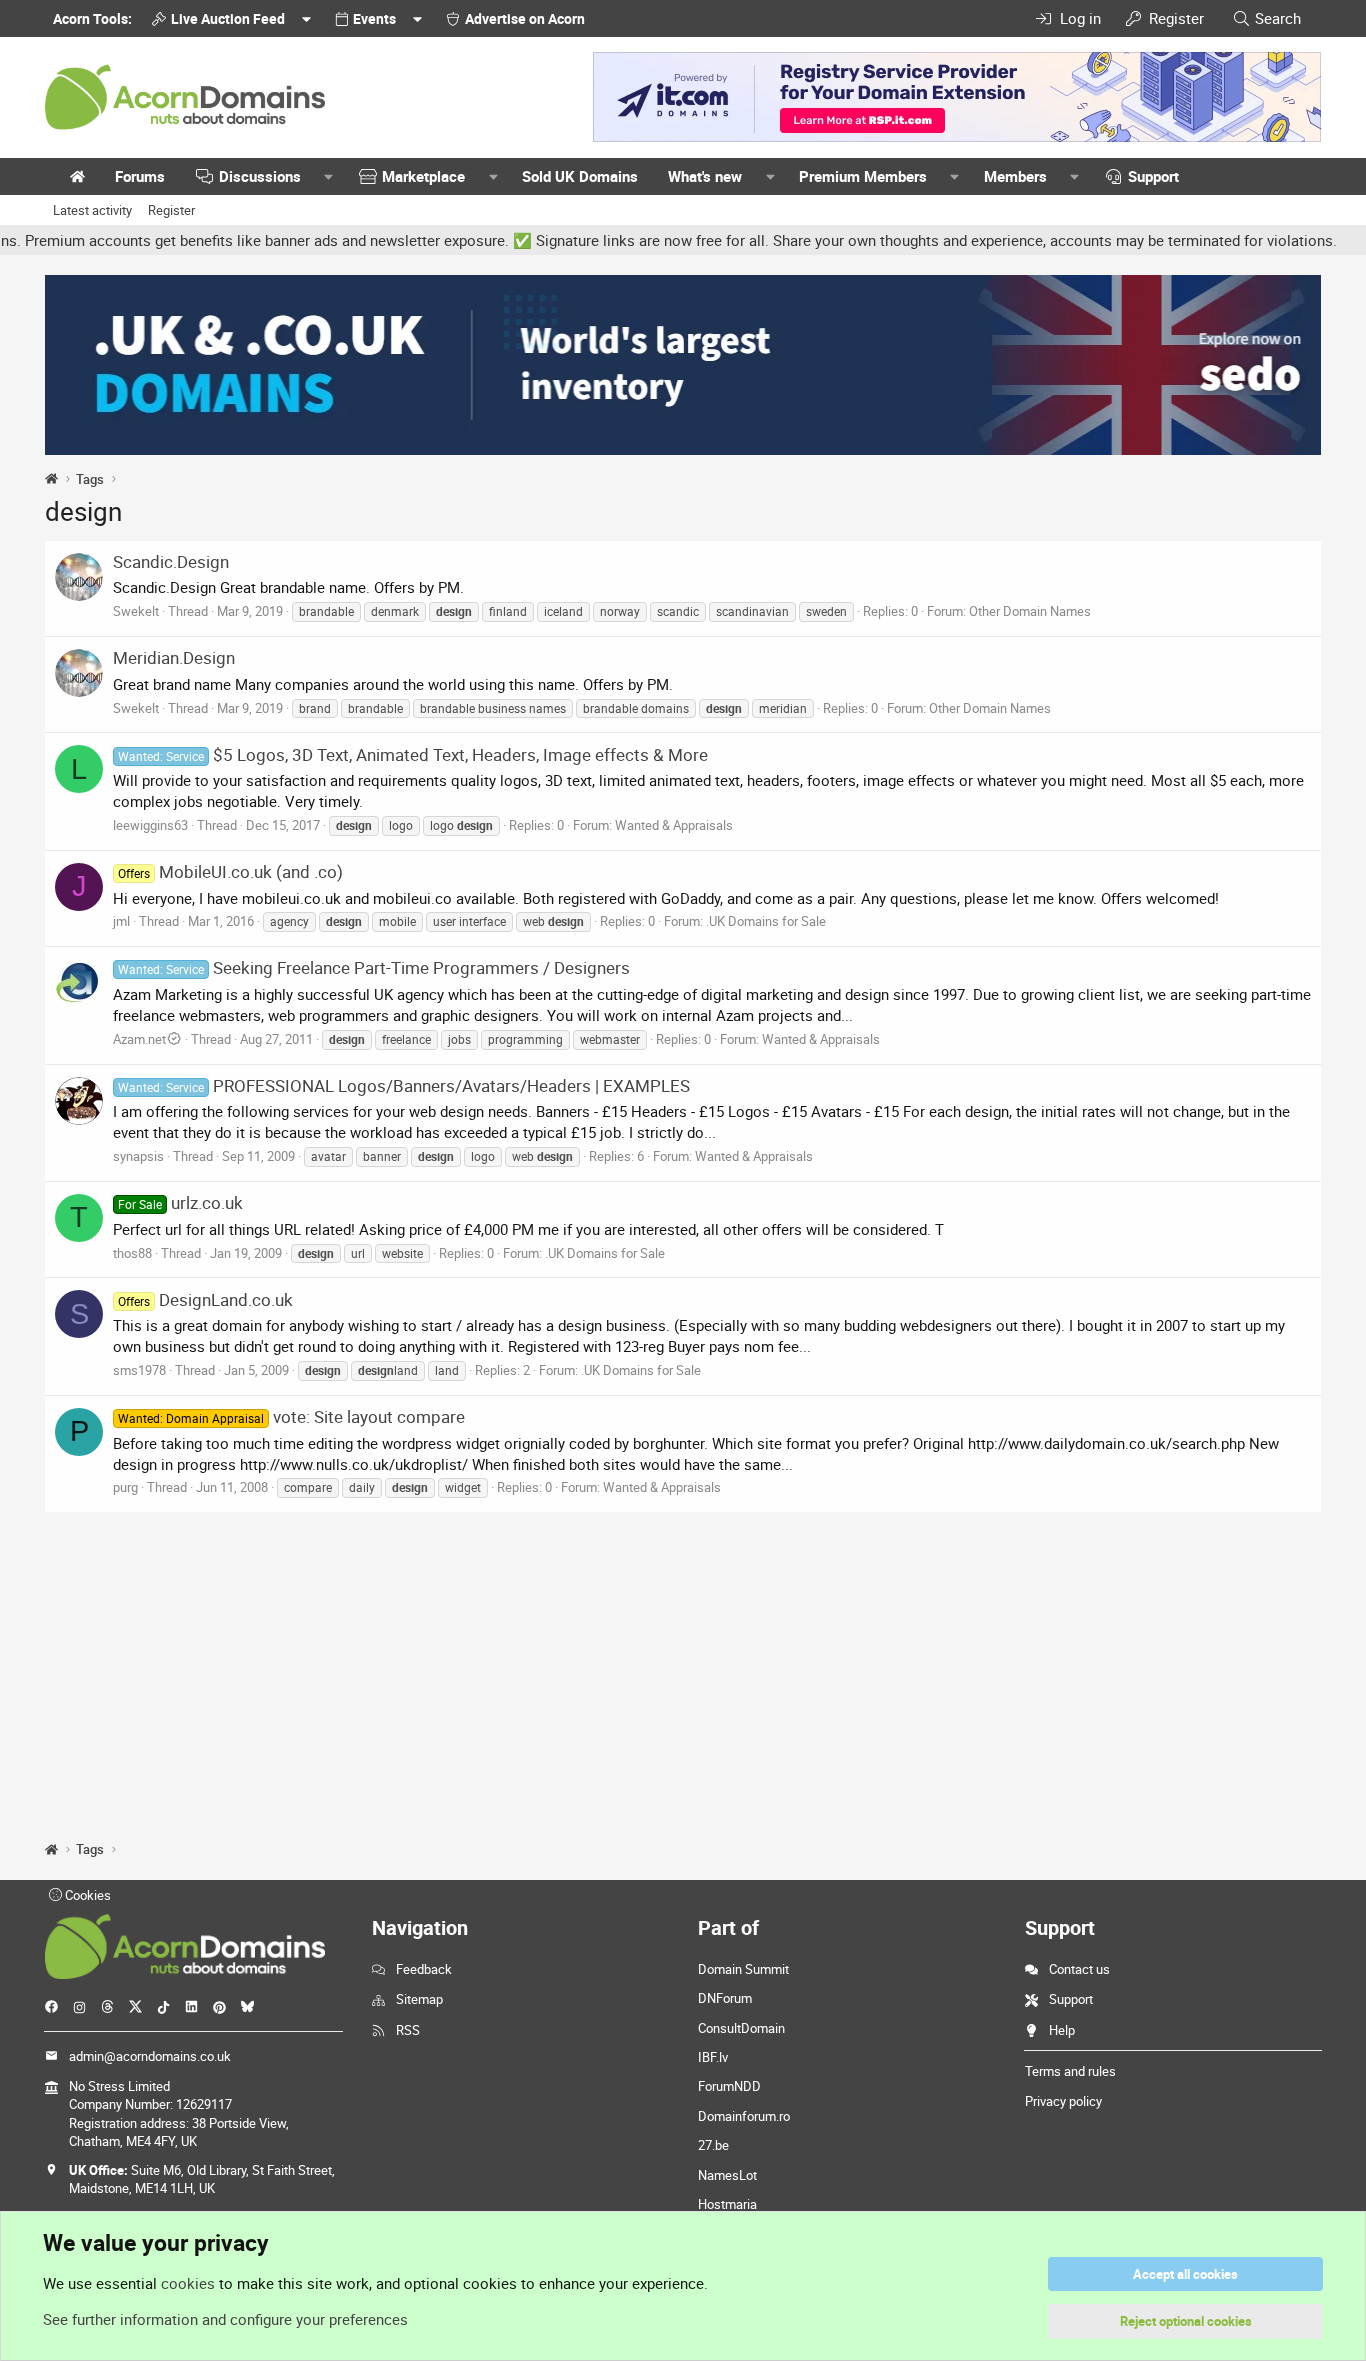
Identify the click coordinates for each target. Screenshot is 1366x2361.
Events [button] (374, 18)
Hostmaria (727, 2204)
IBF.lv (713, 2057)
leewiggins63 (150, 825)
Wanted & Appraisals (674, 825)
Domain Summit (743, 1969)
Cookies (86, 1895)
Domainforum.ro (744, 2116)
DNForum (725, 1998)
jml (121, 921)
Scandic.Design (171, 561)
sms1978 (139, 1370)
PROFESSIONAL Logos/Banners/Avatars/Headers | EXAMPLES (404, 1085)
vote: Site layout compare (291, 1416)
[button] (329, 176)
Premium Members (863, 176)
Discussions (260, 176)
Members (1015, 176)
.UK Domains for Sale (766, 921)
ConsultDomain (741, 2028)
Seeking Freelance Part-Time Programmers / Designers (374, 967)
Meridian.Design (174, 657)
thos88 (132, 1253)
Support (1153, 176)
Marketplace (423, 176)
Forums (140, 176)
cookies (188, 2283)
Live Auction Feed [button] (228, 18)
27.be (713, 2145)
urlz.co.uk (180, 1202)
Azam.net (139, 1039)
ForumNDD (729, 2086)
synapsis (138, 1156)
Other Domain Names (1030, 611)
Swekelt (136, 611)
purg (125, 1487)
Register (171, 210)
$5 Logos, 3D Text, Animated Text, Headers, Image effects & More (413, 754)
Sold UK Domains (580, 176)
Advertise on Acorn (525, 18)
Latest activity (92, 210)
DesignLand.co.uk (205, 1299)
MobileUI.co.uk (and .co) (230, 871)
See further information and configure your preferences (225, 2319)
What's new (705, 176)
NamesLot (727, 2175)
